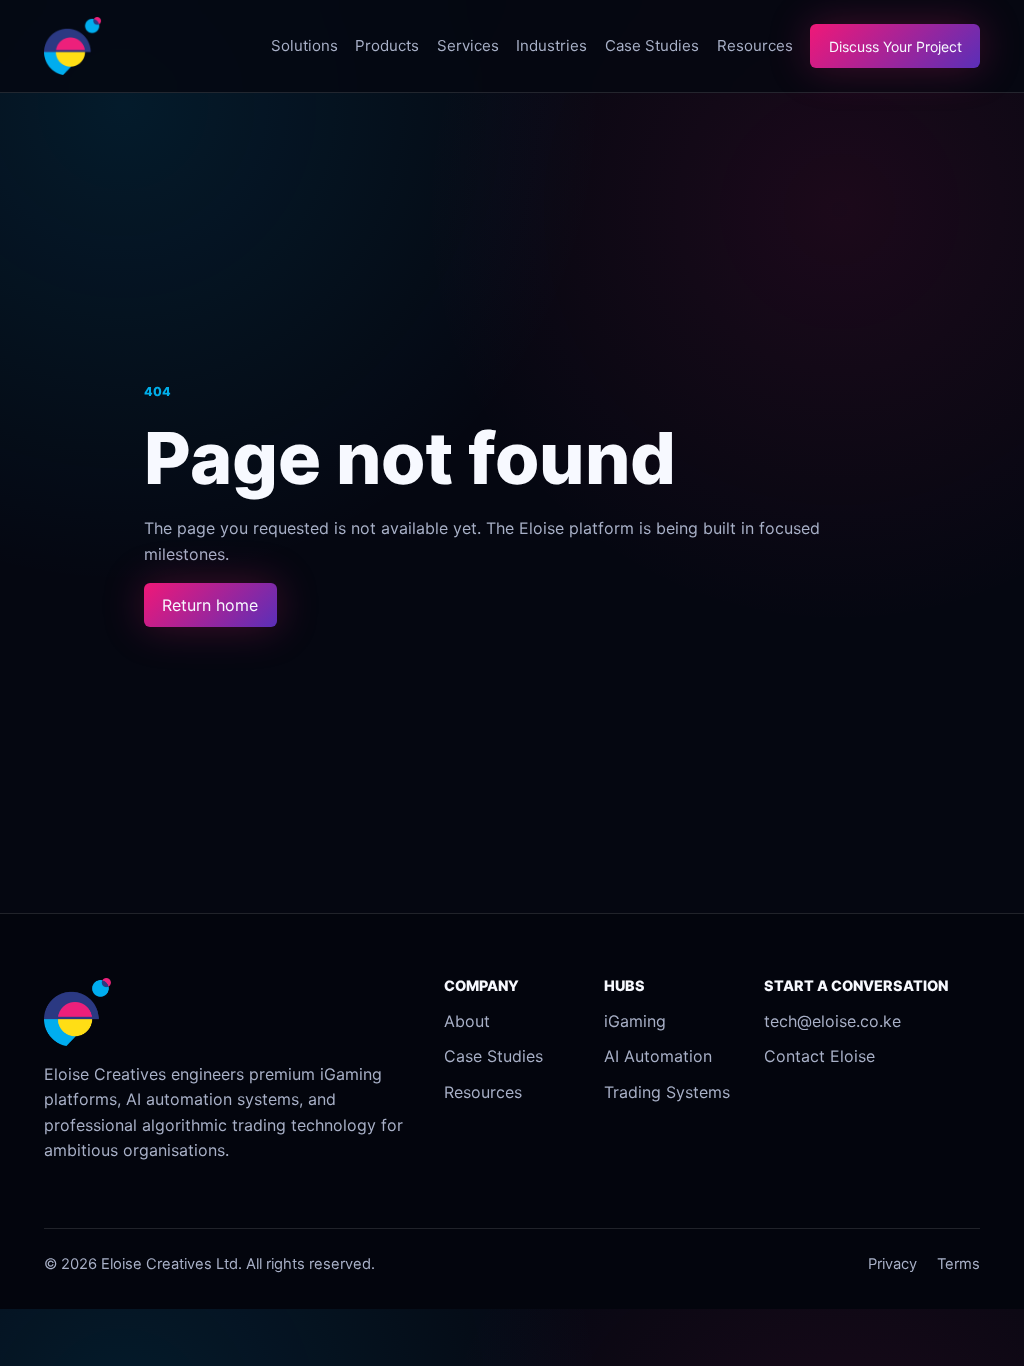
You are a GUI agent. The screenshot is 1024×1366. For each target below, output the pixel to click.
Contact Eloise (819, 1056)
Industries (551, 45)
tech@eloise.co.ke (832, 1021)
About (467, 1021)
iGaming (635, 1021)
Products (387, 45)
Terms (958, 1264)
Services (468, 45)
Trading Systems (667, 1092)
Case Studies (652, 45)
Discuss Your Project (895, 46)
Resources (755, 45)
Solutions (304, 45)
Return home (210, 605)
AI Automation (658, 1056)
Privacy (892, 1264)
